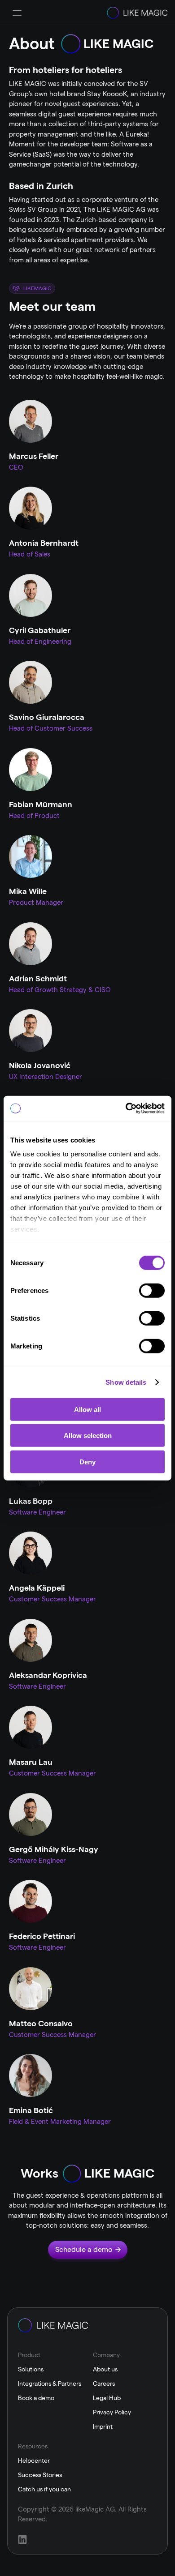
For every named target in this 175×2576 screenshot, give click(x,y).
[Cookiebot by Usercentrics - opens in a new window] (126, 1108)
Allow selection (88, 1436)
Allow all (87, 1409)
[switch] (152, 1290)
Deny (87, 1461)
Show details (126, 1382)
